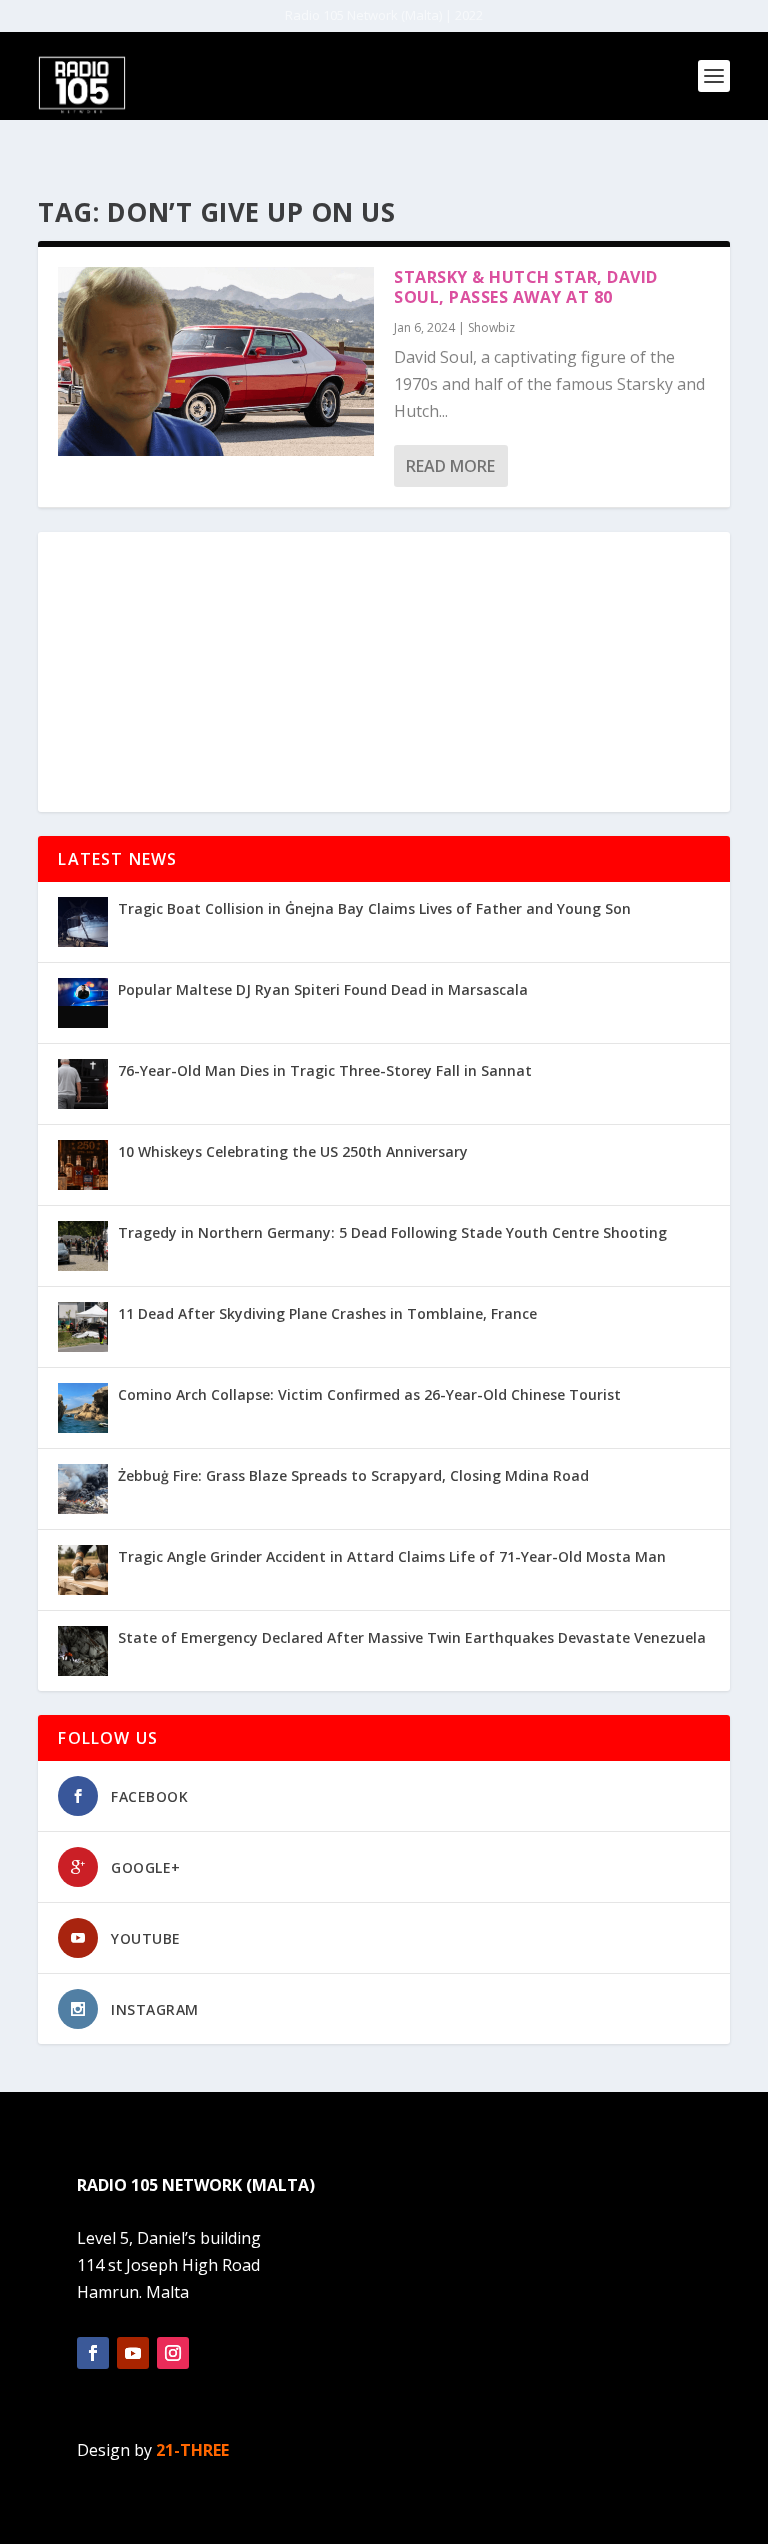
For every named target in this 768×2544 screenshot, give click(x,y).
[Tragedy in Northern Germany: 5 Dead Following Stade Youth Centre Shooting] (83, 1246)
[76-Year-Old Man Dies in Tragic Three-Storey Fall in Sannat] (83, 1084)
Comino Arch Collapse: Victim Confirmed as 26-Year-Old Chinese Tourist (369, 1394)
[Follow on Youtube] (133, 2353)
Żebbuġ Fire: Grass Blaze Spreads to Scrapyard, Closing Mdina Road (353, 1475)
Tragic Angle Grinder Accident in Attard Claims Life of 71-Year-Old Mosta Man (392, 1556)
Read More (450, 466)
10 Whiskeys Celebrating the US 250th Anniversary (293, 1151)
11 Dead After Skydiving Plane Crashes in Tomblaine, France (327, 1313)
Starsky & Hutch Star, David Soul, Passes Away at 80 (526, 287)
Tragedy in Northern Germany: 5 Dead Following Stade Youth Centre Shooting (392, 1232)
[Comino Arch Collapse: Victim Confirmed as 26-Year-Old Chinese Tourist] (83, 1408)
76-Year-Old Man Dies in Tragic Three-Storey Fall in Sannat (325, 1070)
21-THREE (192, 2450)
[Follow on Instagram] (173, 2353)
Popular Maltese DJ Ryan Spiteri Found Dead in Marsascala (323, 989)
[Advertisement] (383, 672)
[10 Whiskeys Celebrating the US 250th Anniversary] (83, 1165)
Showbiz (491, 327)
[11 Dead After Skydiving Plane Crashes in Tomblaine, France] (83, 1327)
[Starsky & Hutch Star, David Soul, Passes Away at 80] (216, 361)
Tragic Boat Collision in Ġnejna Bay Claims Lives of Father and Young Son (374, 908)
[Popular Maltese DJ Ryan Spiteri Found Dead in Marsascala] (83, 1003)
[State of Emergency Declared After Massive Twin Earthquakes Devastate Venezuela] (83, 1651)
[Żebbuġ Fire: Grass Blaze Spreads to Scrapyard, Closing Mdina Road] (83, 1489)
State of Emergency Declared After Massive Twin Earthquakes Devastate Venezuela (412, 1637)
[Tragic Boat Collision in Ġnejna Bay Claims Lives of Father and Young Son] (83, 922)
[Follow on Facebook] (93, 2353)
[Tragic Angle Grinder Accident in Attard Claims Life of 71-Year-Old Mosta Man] (83, 1570)
